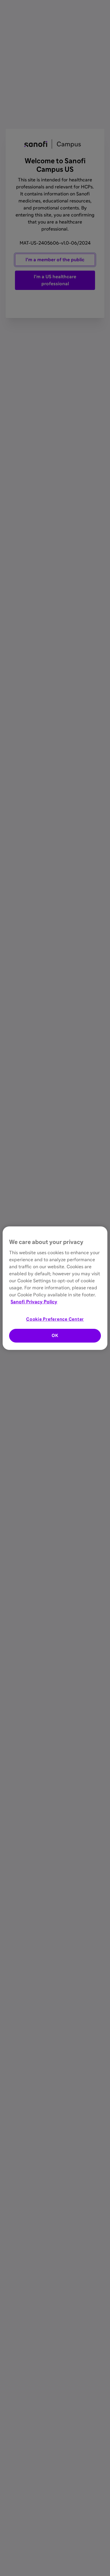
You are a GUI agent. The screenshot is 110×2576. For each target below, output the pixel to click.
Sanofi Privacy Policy (34, 1302)
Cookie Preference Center (55, 1319)
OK (55, 1336)
